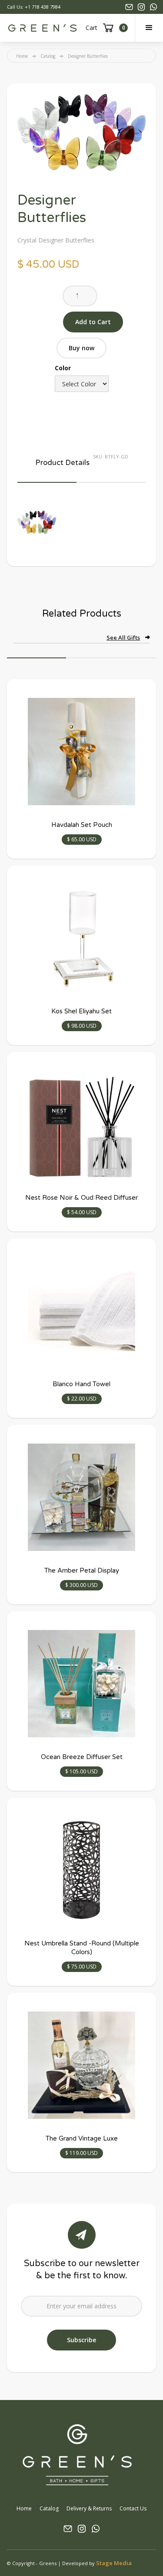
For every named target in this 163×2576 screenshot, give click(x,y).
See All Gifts (123, 637)
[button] (149, 28)
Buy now (81, 348)
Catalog (48, 56)
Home (22, 56)
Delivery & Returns (89, 2508)
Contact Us (133, 2508)
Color (63, 368)
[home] (42, 28)
